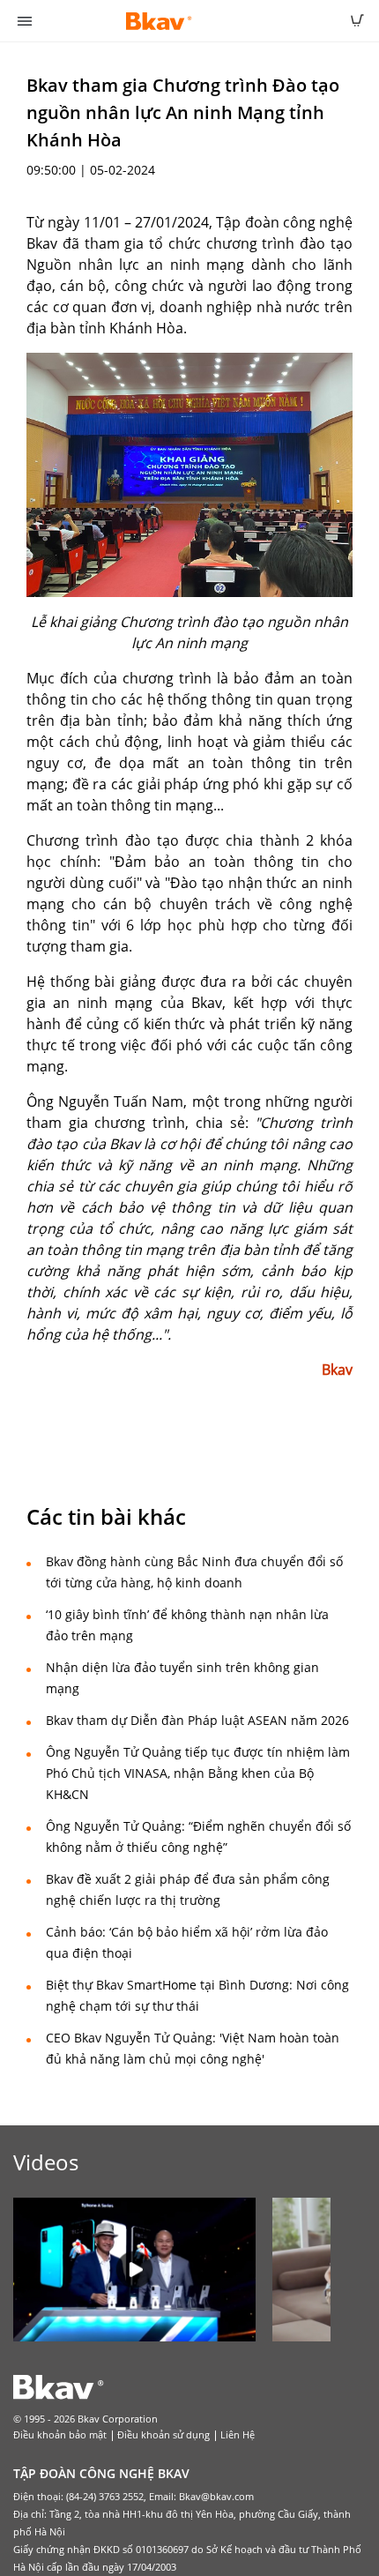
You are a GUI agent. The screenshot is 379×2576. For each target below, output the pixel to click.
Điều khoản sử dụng (163, 2434)
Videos (46, 2162)
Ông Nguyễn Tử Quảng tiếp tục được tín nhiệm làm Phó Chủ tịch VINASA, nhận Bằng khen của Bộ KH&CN (198, 1773)
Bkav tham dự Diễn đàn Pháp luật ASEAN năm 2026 (197, 1720)
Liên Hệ (238, 2434)
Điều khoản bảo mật (60, 2434)
